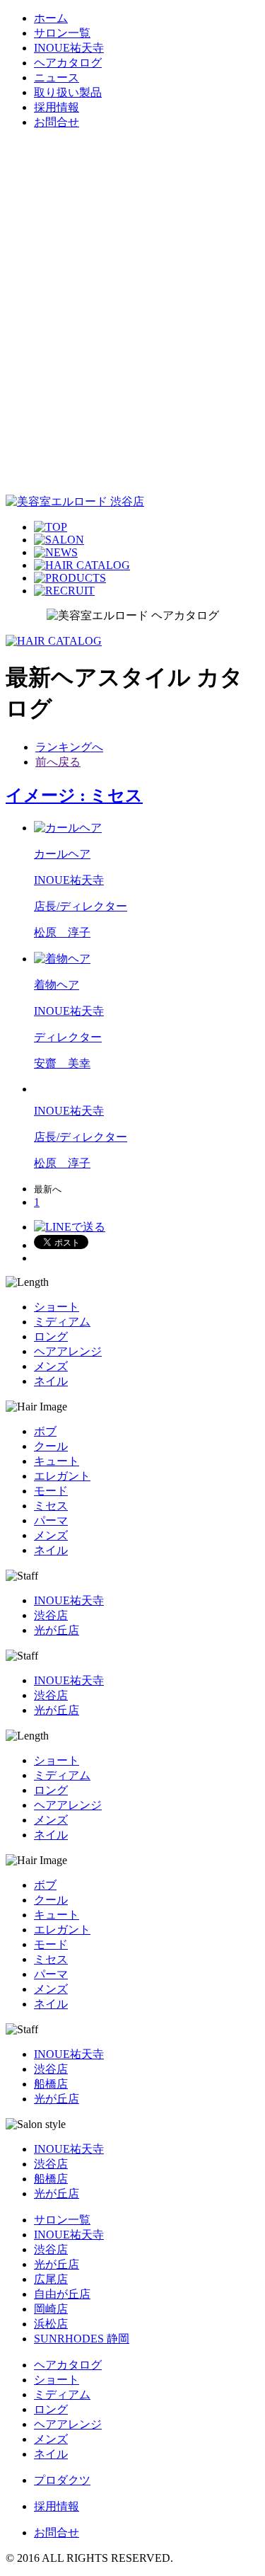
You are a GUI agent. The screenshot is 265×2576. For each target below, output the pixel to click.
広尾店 (51, 2279)
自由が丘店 (62, 2294)
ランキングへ (69, 747)
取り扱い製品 (68, 92)
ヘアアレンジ (68, 1351)
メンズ (51, 1366)
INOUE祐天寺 (69, 48)
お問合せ (57, 122)
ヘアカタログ (68, 63)
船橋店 (51, 2084)
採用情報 (57, 107)
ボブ (45, 1431)
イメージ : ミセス (74, 795)
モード (51, 1491)
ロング (51, 1336)
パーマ (51, 1520)
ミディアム (62, 1322)
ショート (57, 1307)
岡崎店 (51, 2309)
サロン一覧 (62, 33)
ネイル (51, 1381)
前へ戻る (58, 762)
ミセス (51, 1506)
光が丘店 (57, 1630)
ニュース (57, 77)
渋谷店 (51, 1615)
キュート (57, 1461)
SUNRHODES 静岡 (82, 2339)
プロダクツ (62, 2480)
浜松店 (51, 2324)
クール (51, 1446)
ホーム (51, 18)
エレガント (62, 1476)
